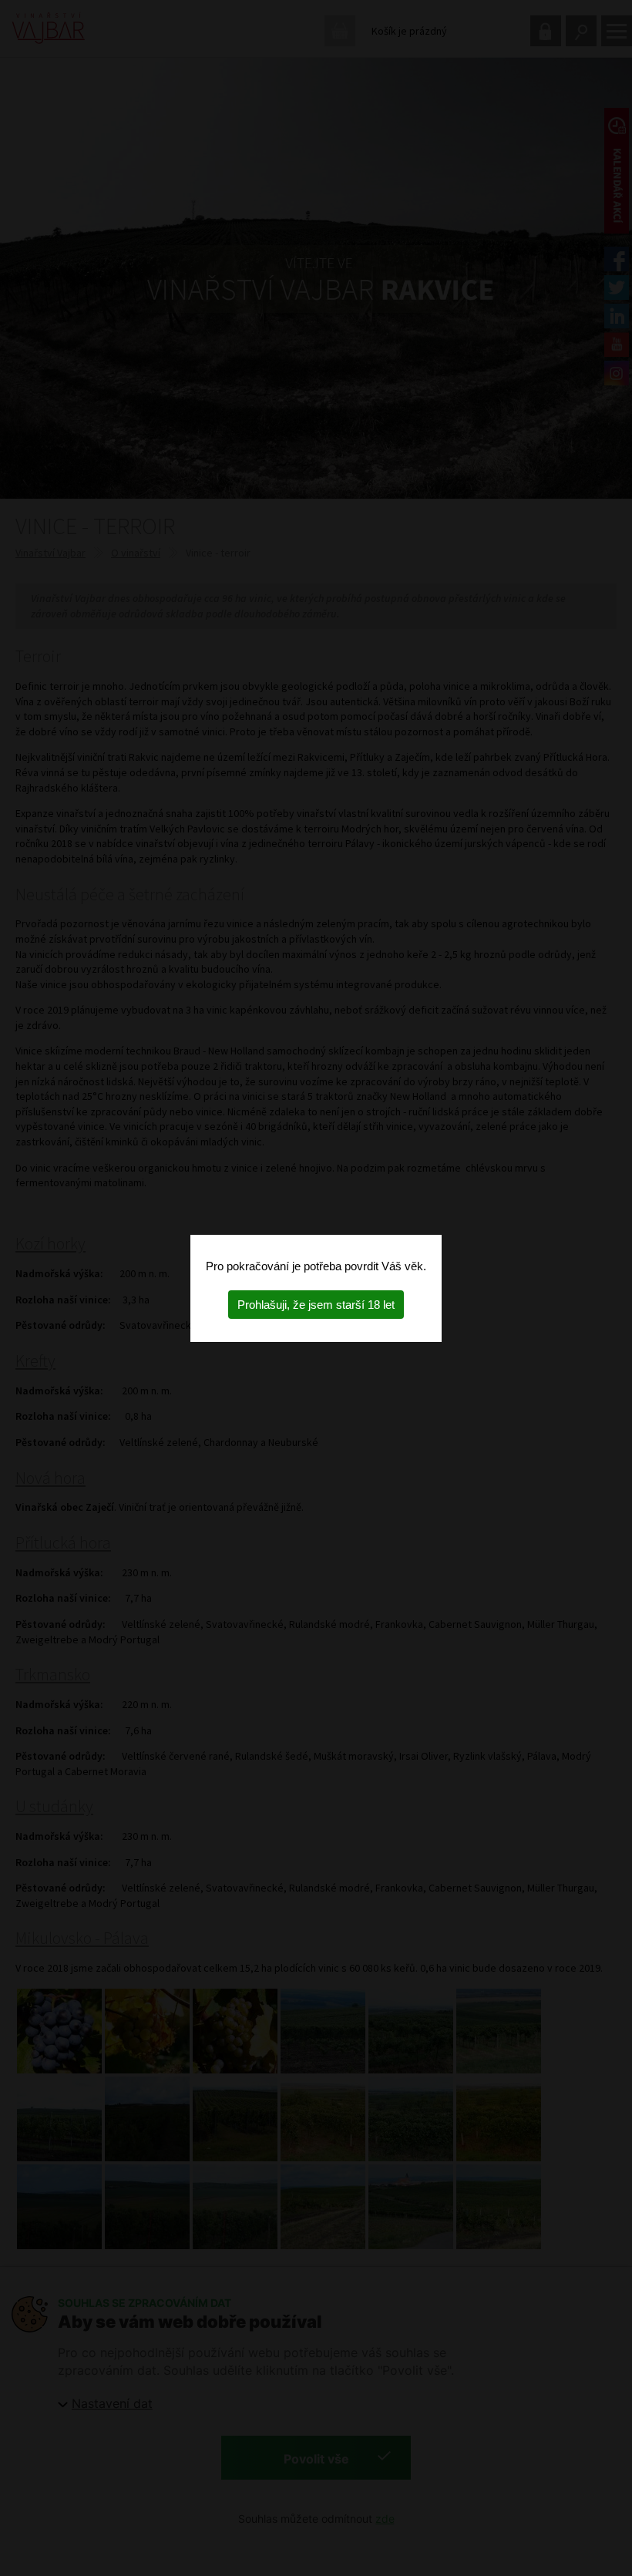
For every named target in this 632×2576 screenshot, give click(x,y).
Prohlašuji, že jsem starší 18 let (316, 1305)
